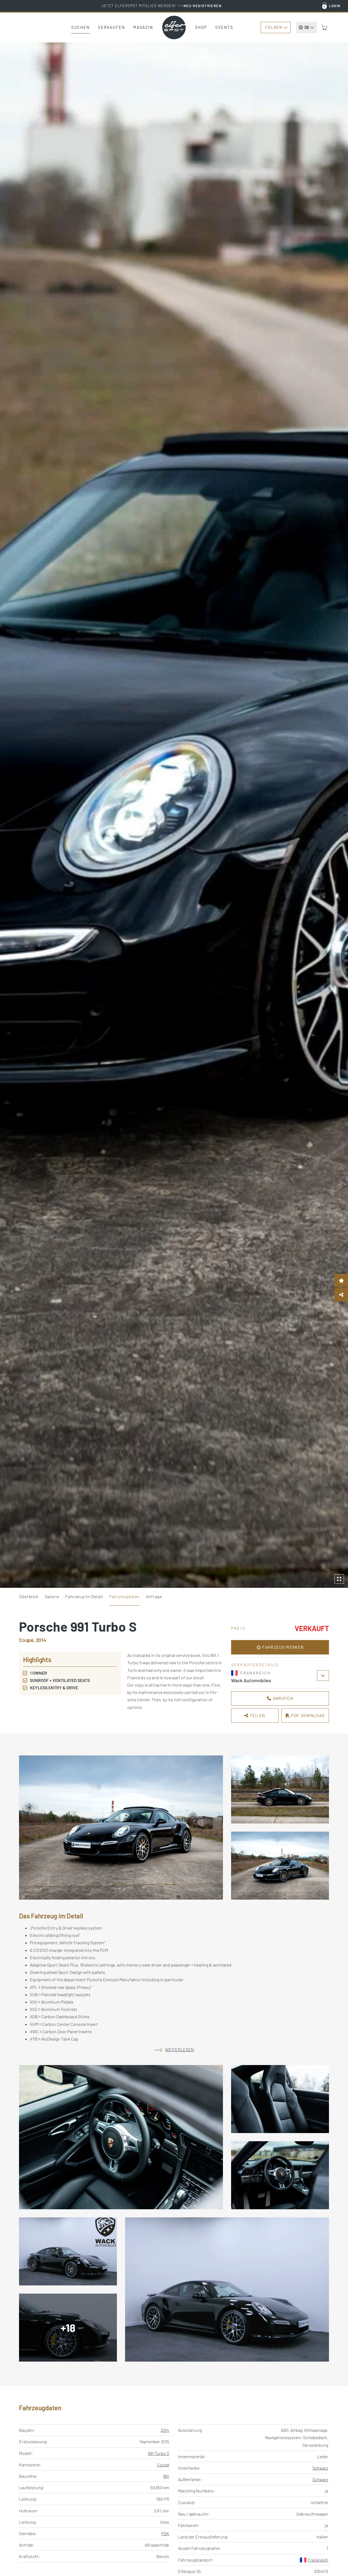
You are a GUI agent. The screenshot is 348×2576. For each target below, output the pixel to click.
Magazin (143, 27)
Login (335, 6)
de (307, 27)
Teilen (257, 1715)
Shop (201, 27)
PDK (165, 2533)
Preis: (239, 1628)
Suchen (80, 27)
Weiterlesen (179, 2049)
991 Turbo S (159, 2453)
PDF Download (307, 1715)
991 (166, 2476)
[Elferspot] (174, 27)
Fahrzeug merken (282, 1647)
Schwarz (320, 2468)
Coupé (163, 2465)
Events (224, 27)
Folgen (274, 27)
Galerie (52, 1596)
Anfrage (154, 1596)
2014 (165, 2430)
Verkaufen (111, 27)
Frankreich (318, 2560)
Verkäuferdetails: (256, 1665)
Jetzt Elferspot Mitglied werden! (162, 6)
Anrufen (282, 1698)
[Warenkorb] (324, 27)
